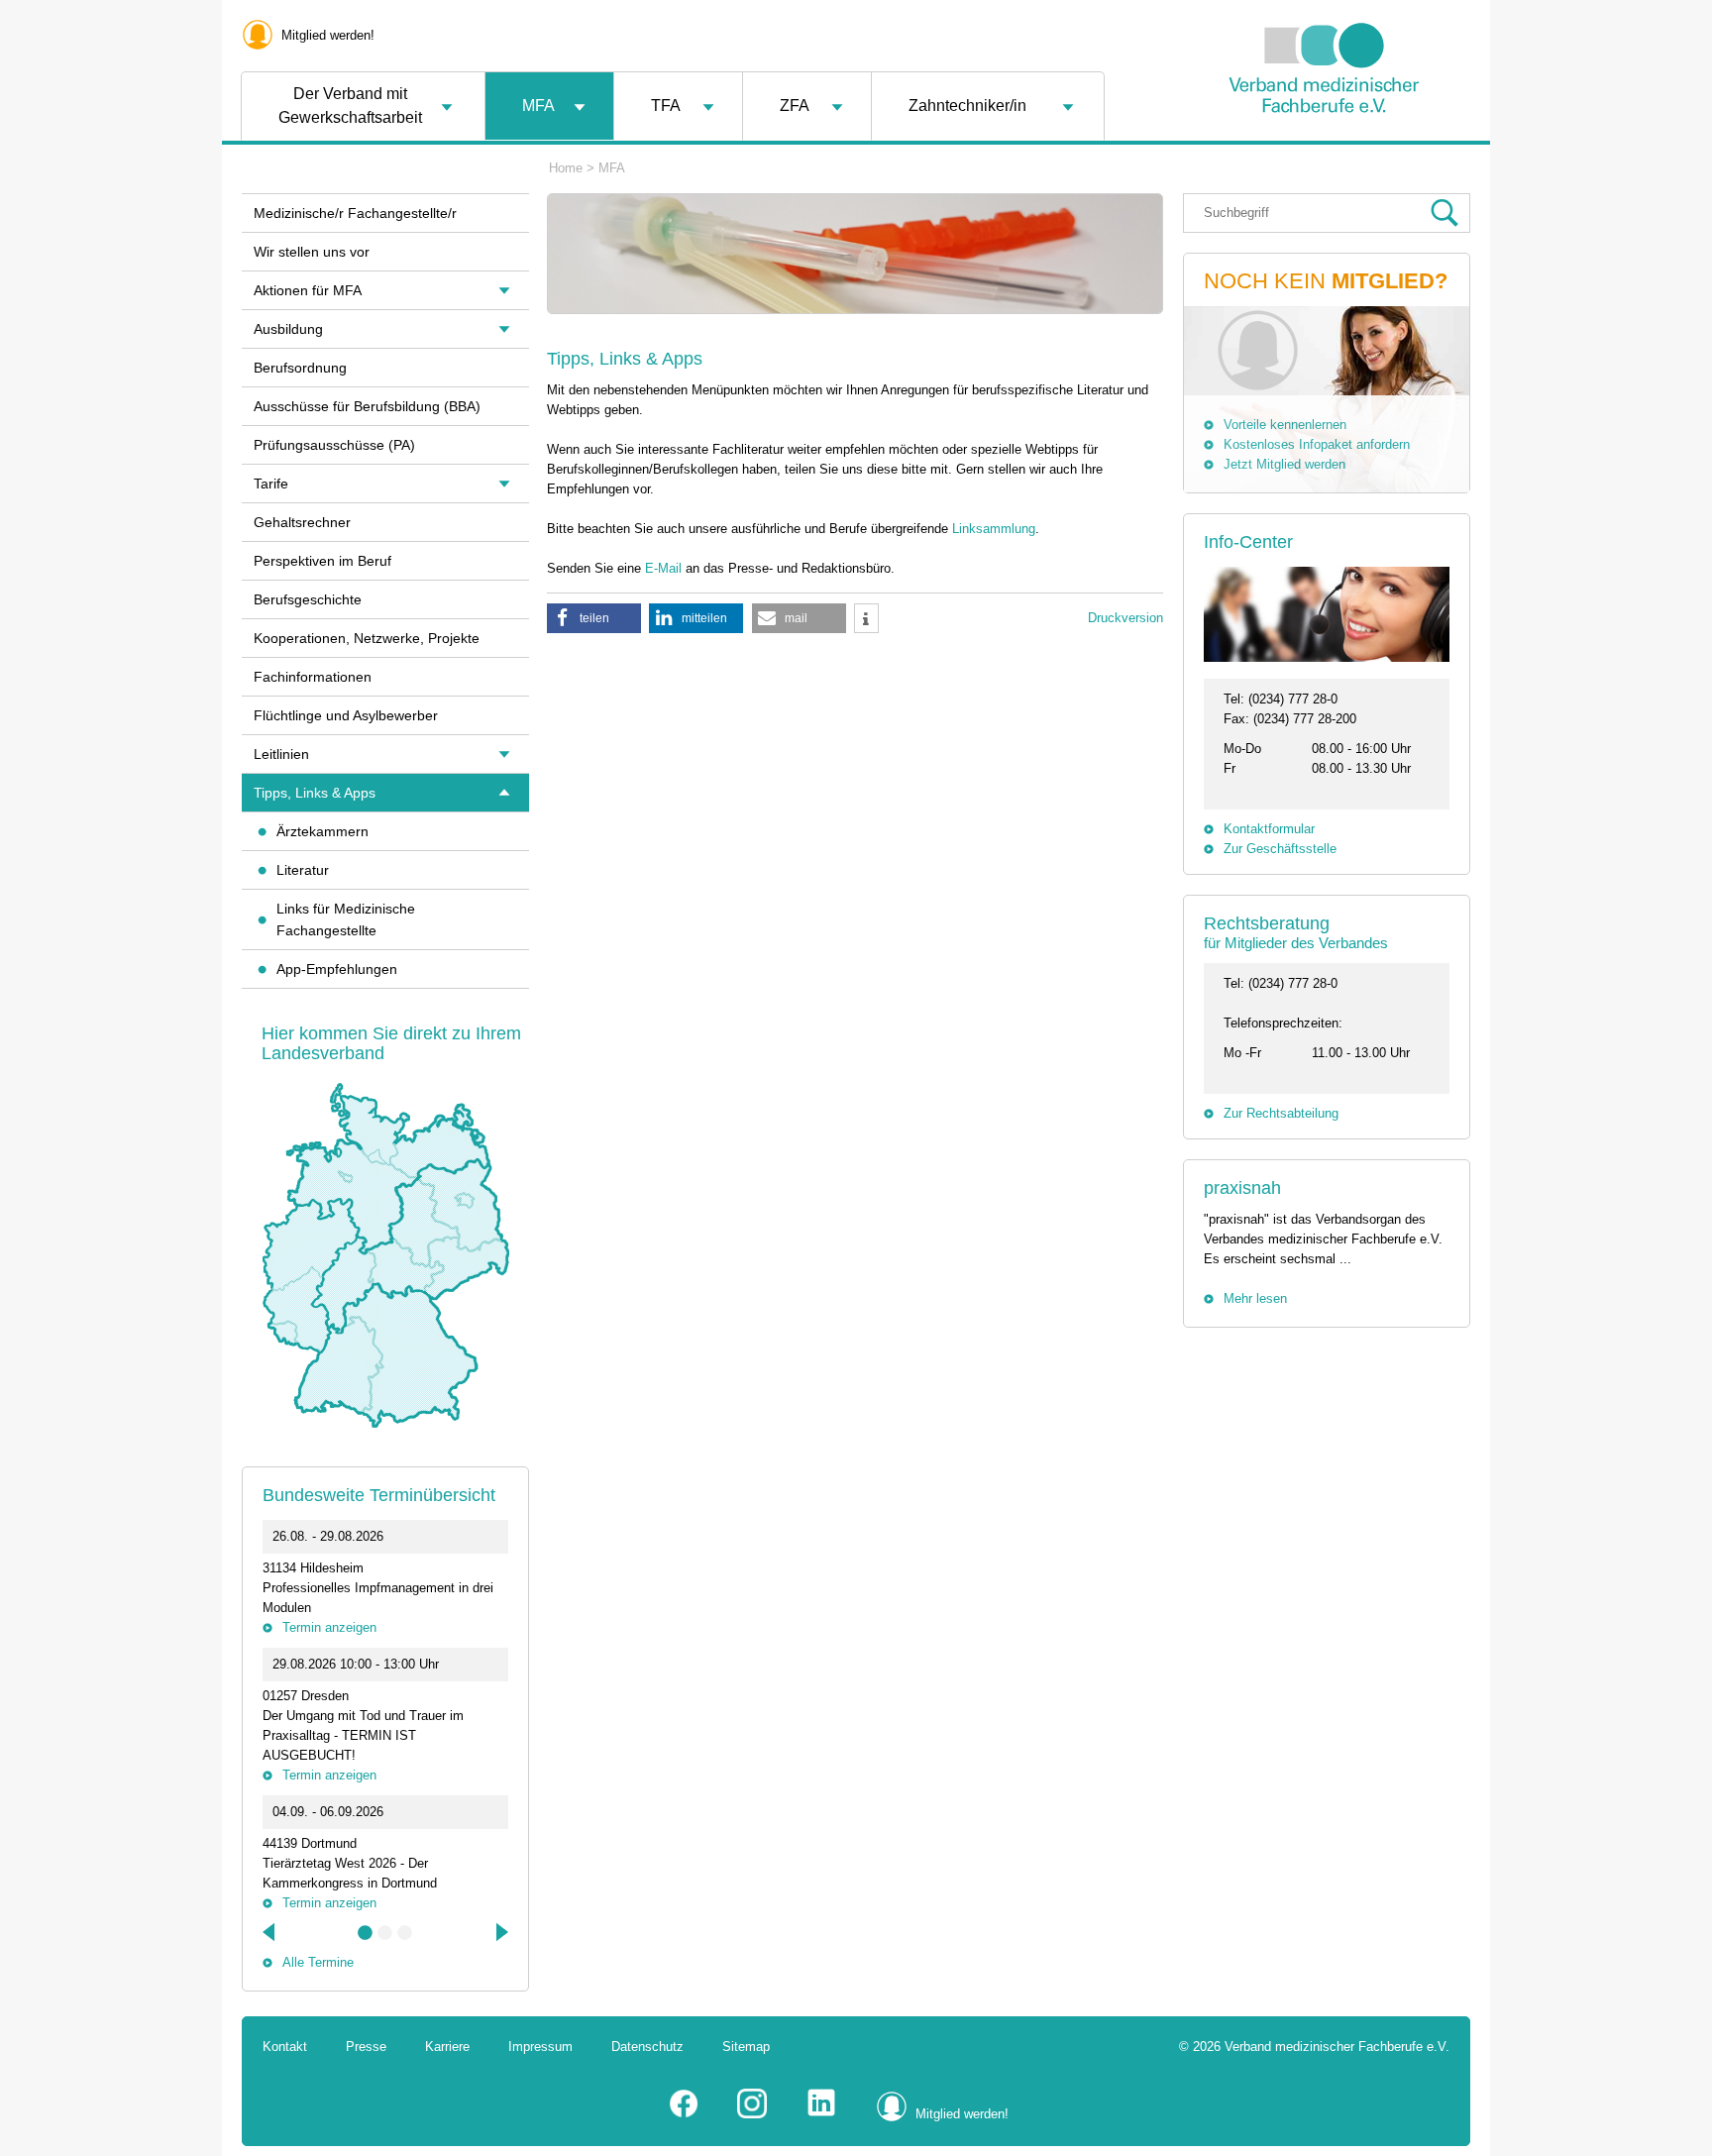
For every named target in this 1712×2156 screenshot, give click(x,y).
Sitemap (746, 2047)
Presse (366, 2047)
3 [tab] (405, 1933)
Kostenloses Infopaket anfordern (1317, 444)
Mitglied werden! (328, 35)
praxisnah (1242, 1188)
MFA (538, 106)
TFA (666, 106)
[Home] (1324, 162)
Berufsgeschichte (308, 599)
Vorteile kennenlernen (1285, 425)
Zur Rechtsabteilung (1281, 1113)
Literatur (303, 870)
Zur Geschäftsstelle (1280, 849)
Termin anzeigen (329, 1627)
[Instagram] (752, 2114)
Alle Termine (318, 1962)
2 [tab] (385, 1933)
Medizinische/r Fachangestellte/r (355, 213)
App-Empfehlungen (337, 969)
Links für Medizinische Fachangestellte (346, 919)
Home (566, 168)
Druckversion (1125, 618)
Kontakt (285, 2047)
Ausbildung (288, 329)
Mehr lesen (1255, 1298)
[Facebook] (684, 2114)
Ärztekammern (322, 831)
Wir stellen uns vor (312, 252)
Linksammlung (994, 529)
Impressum (540, 2047)
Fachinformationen (313, 677)
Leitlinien (281, 754)
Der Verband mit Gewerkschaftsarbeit (350, 106)
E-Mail (663, 568)
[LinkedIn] (821, 2114)
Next (500, 1932)
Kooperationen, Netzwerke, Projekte (367, 638)
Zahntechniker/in (967, 106)
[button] (594, 618)
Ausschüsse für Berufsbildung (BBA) (367, 406)
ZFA (795, 106)
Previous (270, 1932)
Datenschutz (647, 2047)
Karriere (447, 2047)
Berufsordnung (300, 368)
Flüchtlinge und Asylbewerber (346, 715)
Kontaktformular (1269, 829)
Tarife (271, 484)
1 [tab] (366, 1933)
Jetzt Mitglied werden (1284, 464)
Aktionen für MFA (308, 290)
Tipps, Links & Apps (315, 793)
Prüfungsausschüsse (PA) (334, 445)
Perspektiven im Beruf (322, 561)
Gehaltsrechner (302, 522)
